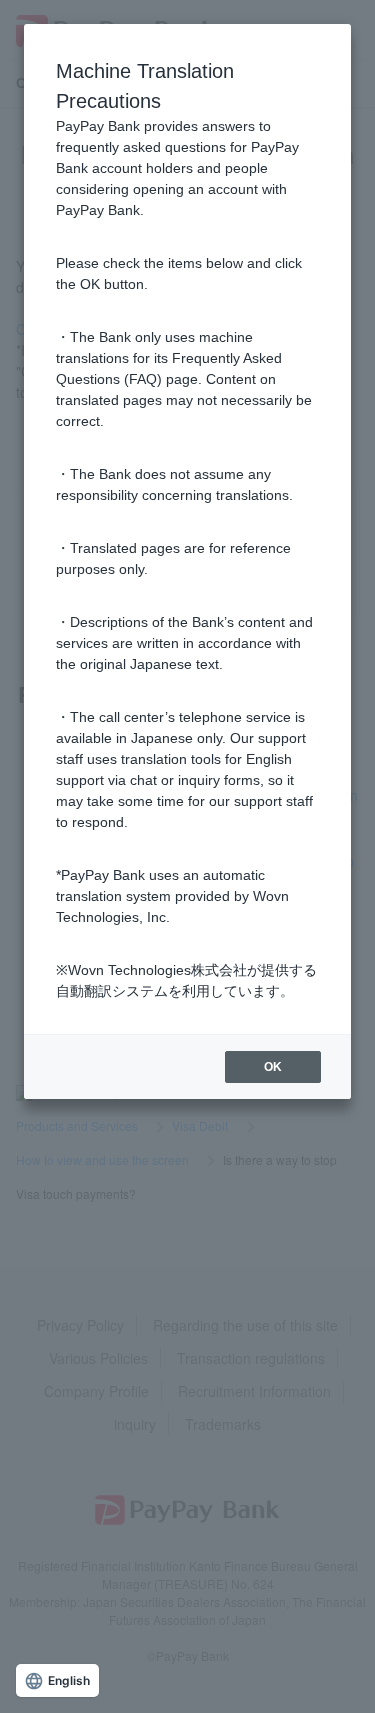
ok (273, 1067)
